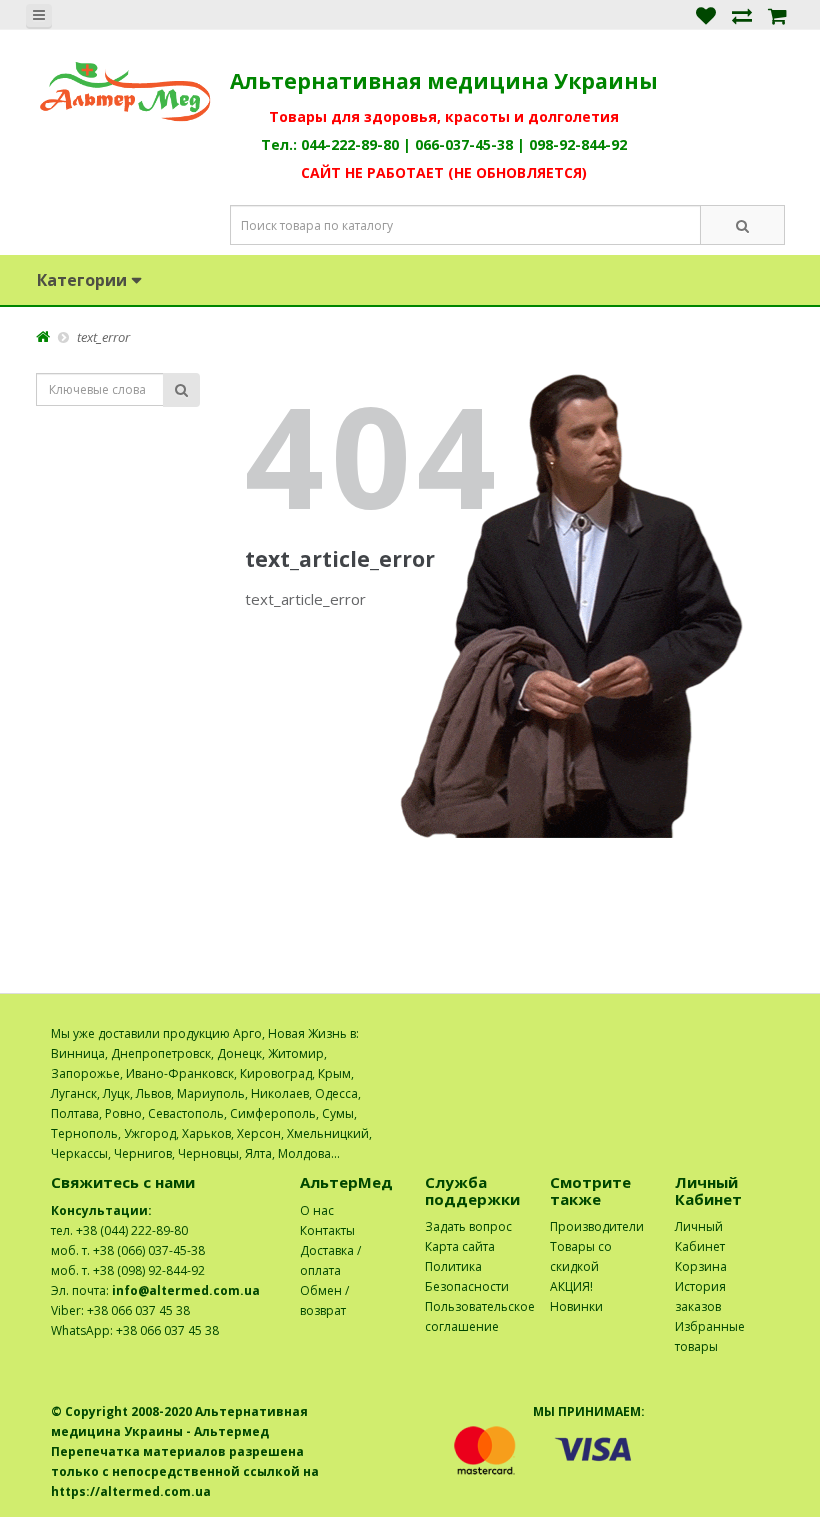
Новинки (576, 1306)
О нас (317, 1210)
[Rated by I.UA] (726, 1033)
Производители (597, 1226)
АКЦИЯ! (571, 1286)
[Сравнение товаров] (742, 14)
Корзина (701, 1266)
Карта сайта (460, 1246)
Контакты (327, 1230)
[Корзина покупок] (777, 14)
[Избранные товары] (706, 14)
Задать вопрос (468, 1226)
